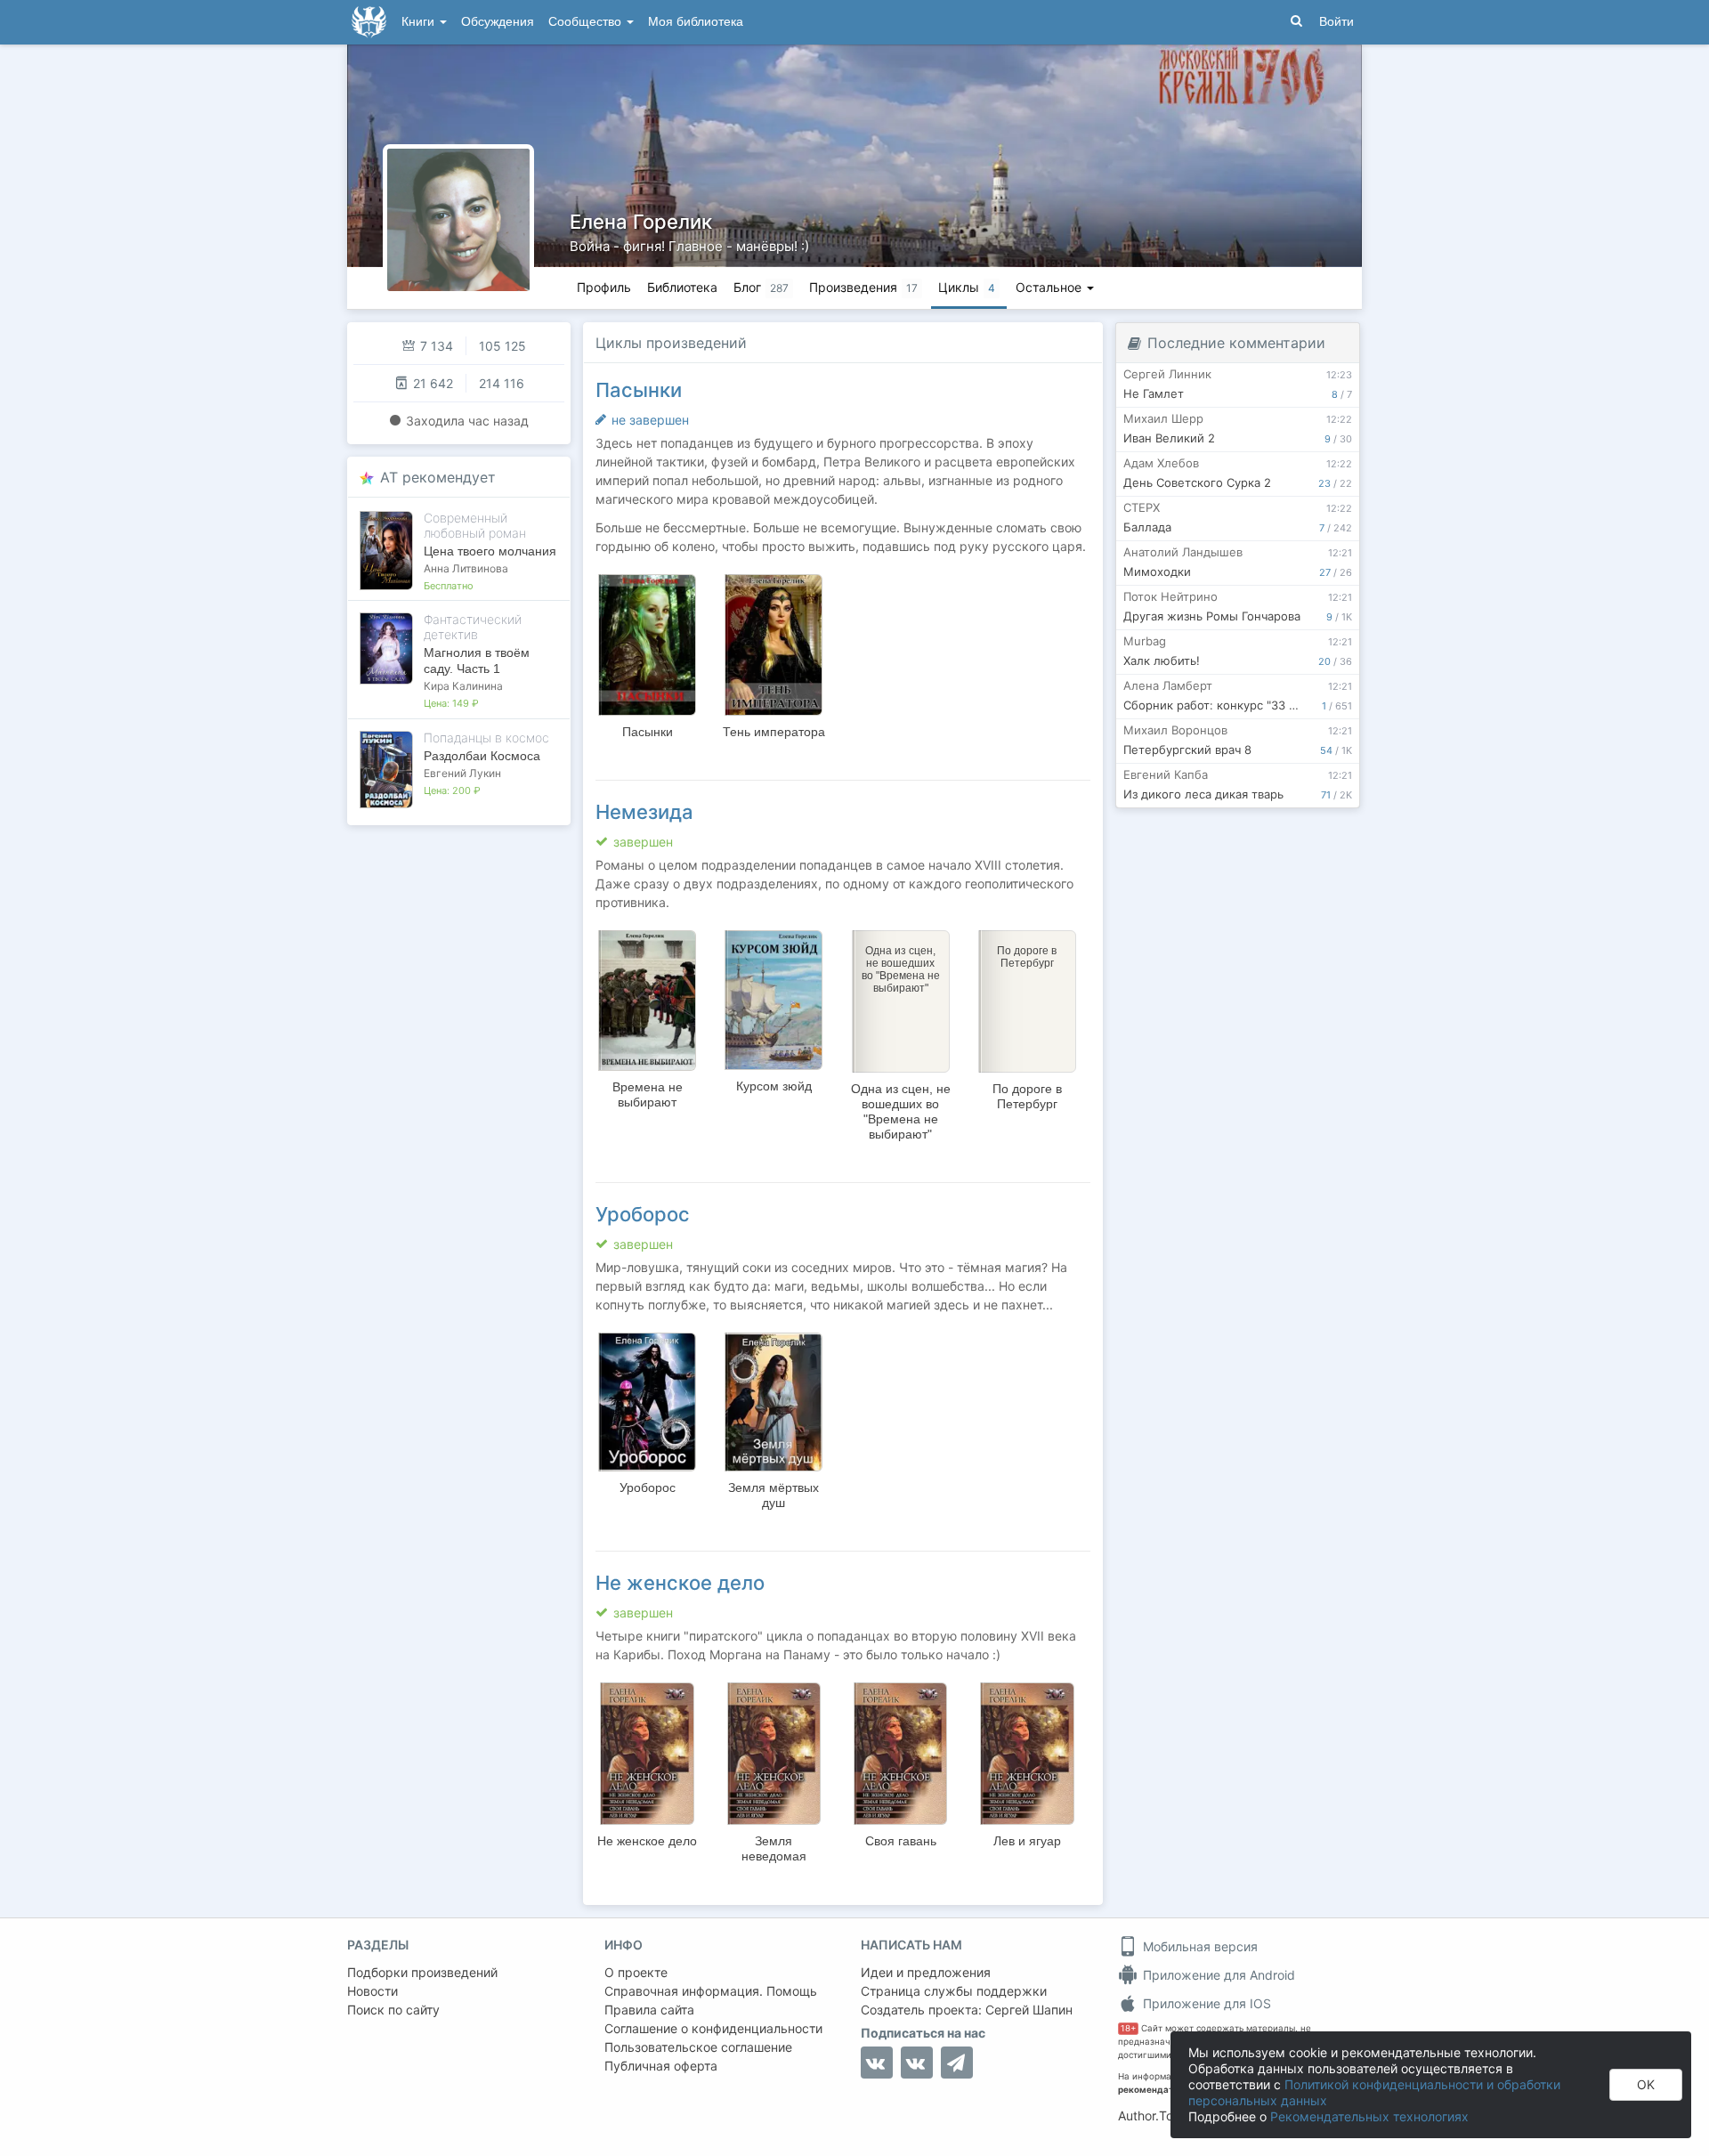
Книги (420, 22)
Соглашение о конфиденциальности (713, 2028)
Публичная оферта (661, 2066)
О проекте (636, 1972)
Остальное (1050, 287)
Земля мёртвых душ (774, 1495)
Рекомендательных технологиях (1369, 2116)
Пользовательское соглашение (698, 2047)
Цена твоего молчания (490, 551)
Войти (1336, 22)
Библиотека (682, 287)
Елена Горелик (641, 222)
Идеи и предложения (926, 1972)
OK (1646, 2084)
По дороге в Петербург (1027, 1096)
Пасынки (639, 390)
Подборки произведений (422, 1972)
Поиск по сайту (393, 2010)
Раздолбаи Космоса (482, 756)
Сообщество (587, 22)
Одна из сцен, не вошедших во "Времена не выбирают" (901, 1111)
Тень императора (774, 732)
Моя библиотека (696, 22)
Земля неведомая (774, 1848)
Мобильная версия (1199, 1946)
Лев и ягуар (1027, 1841)
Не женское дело (680, 1583)
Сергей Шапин (1029, 2010)
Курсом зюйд (774, 1086)
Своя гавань (901, 1841)
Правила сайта (649, 2010)
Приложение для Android (1217, 1975)
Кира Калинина (463, 686)
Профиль (604, 287)
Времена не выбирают (648, 1094)
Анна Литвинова (466, 568)
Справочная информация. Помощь (711, 1991)
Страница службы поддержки (954, 1991)
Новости (373, 1991)
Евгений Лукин (462, 773)
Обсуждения (498, 22)
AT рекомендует (438, 477)
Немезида (644, 812)
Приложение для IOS (1205, 2003)
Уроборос (643, 1214)
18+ (1128, 2028)
